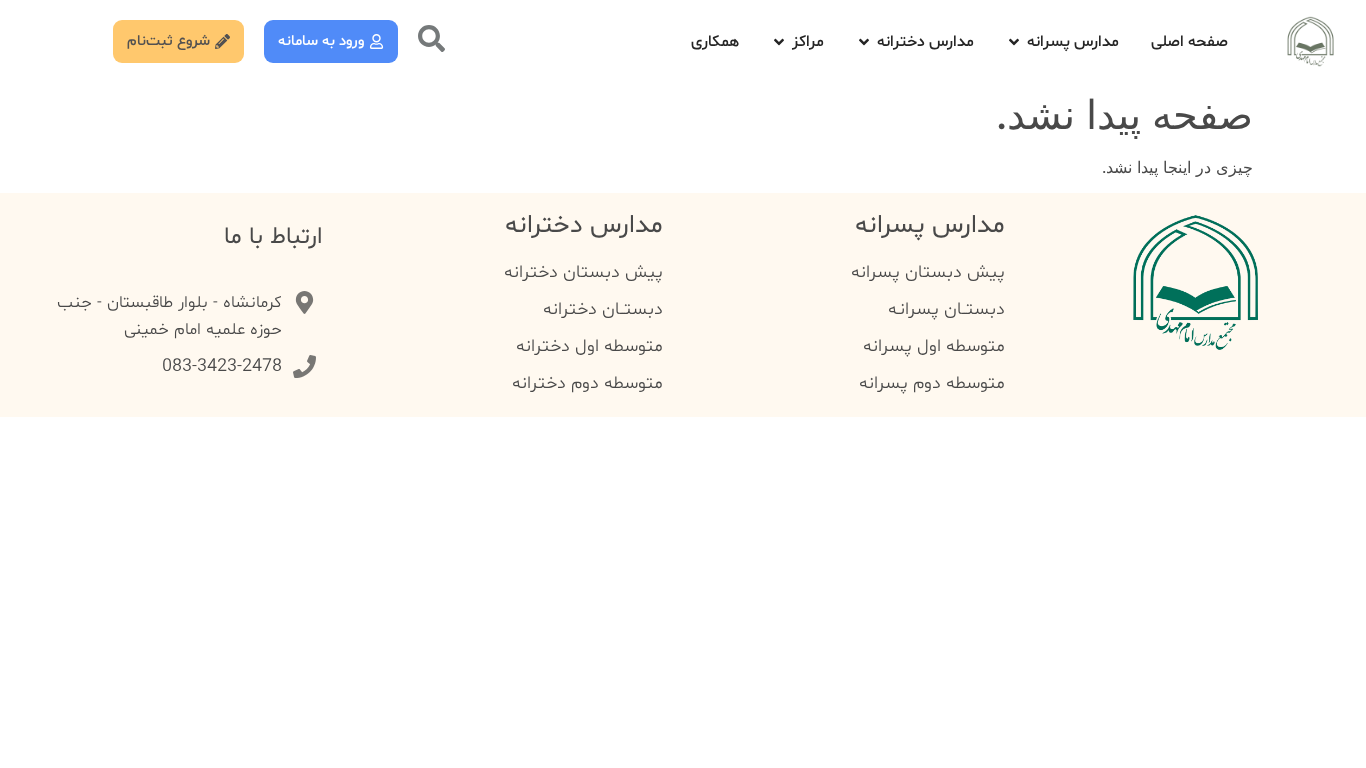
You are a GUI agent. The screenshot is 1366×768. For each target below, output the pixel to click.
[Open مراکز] (779, 42)
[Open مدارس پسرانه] (1014, 42)
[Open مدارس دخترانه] (864, 42)
